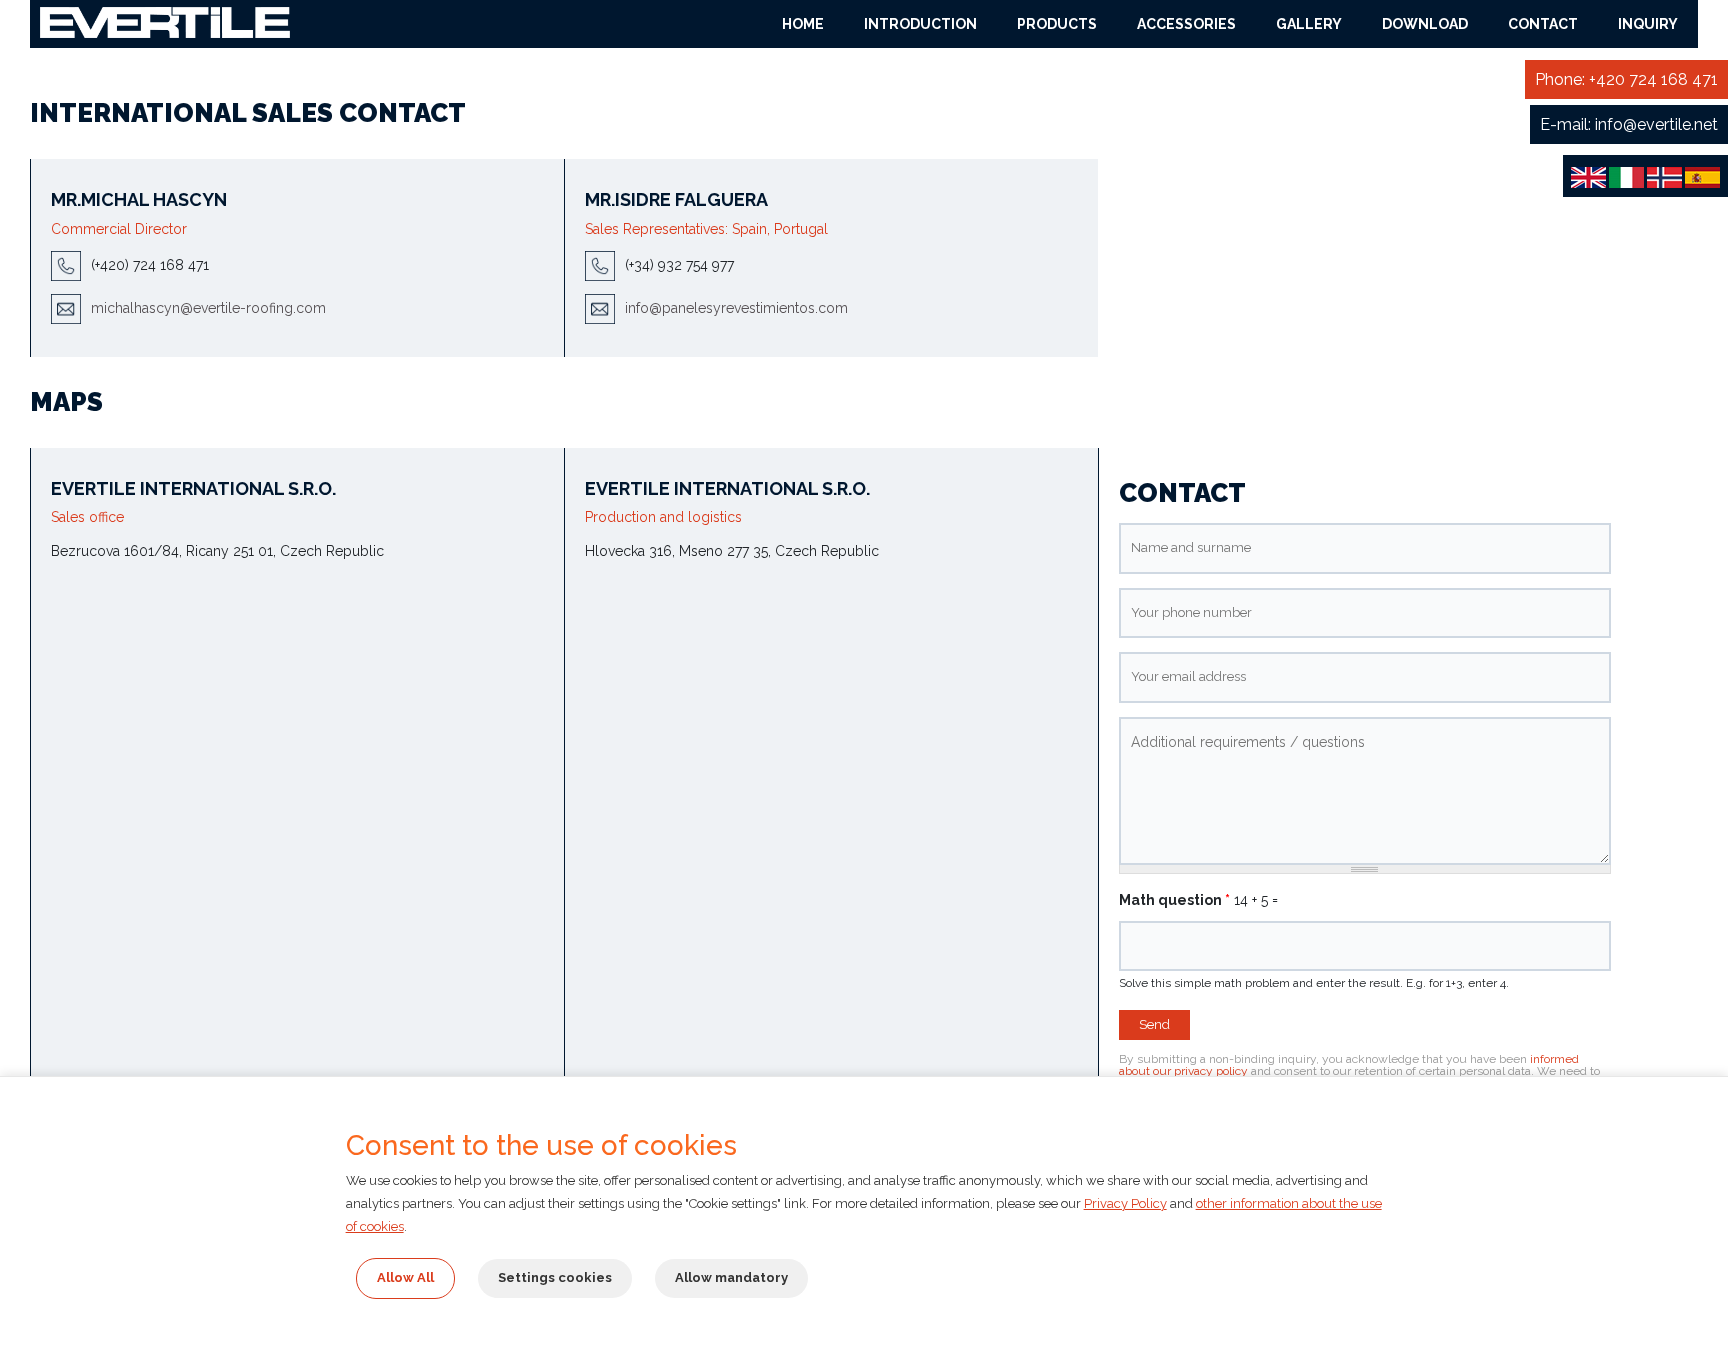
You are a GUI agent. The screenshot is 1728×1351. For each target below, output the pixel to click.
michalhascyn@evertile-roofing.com (208, 307)
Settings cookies (555, 1277)
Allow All (405, 1277)
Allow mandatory (731, 1277)
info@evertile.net (1656, 124)
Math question (1174, 900)
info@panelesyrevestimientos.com (736, 307)
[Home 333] (165, 21)
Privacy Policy (1125, 1203)
